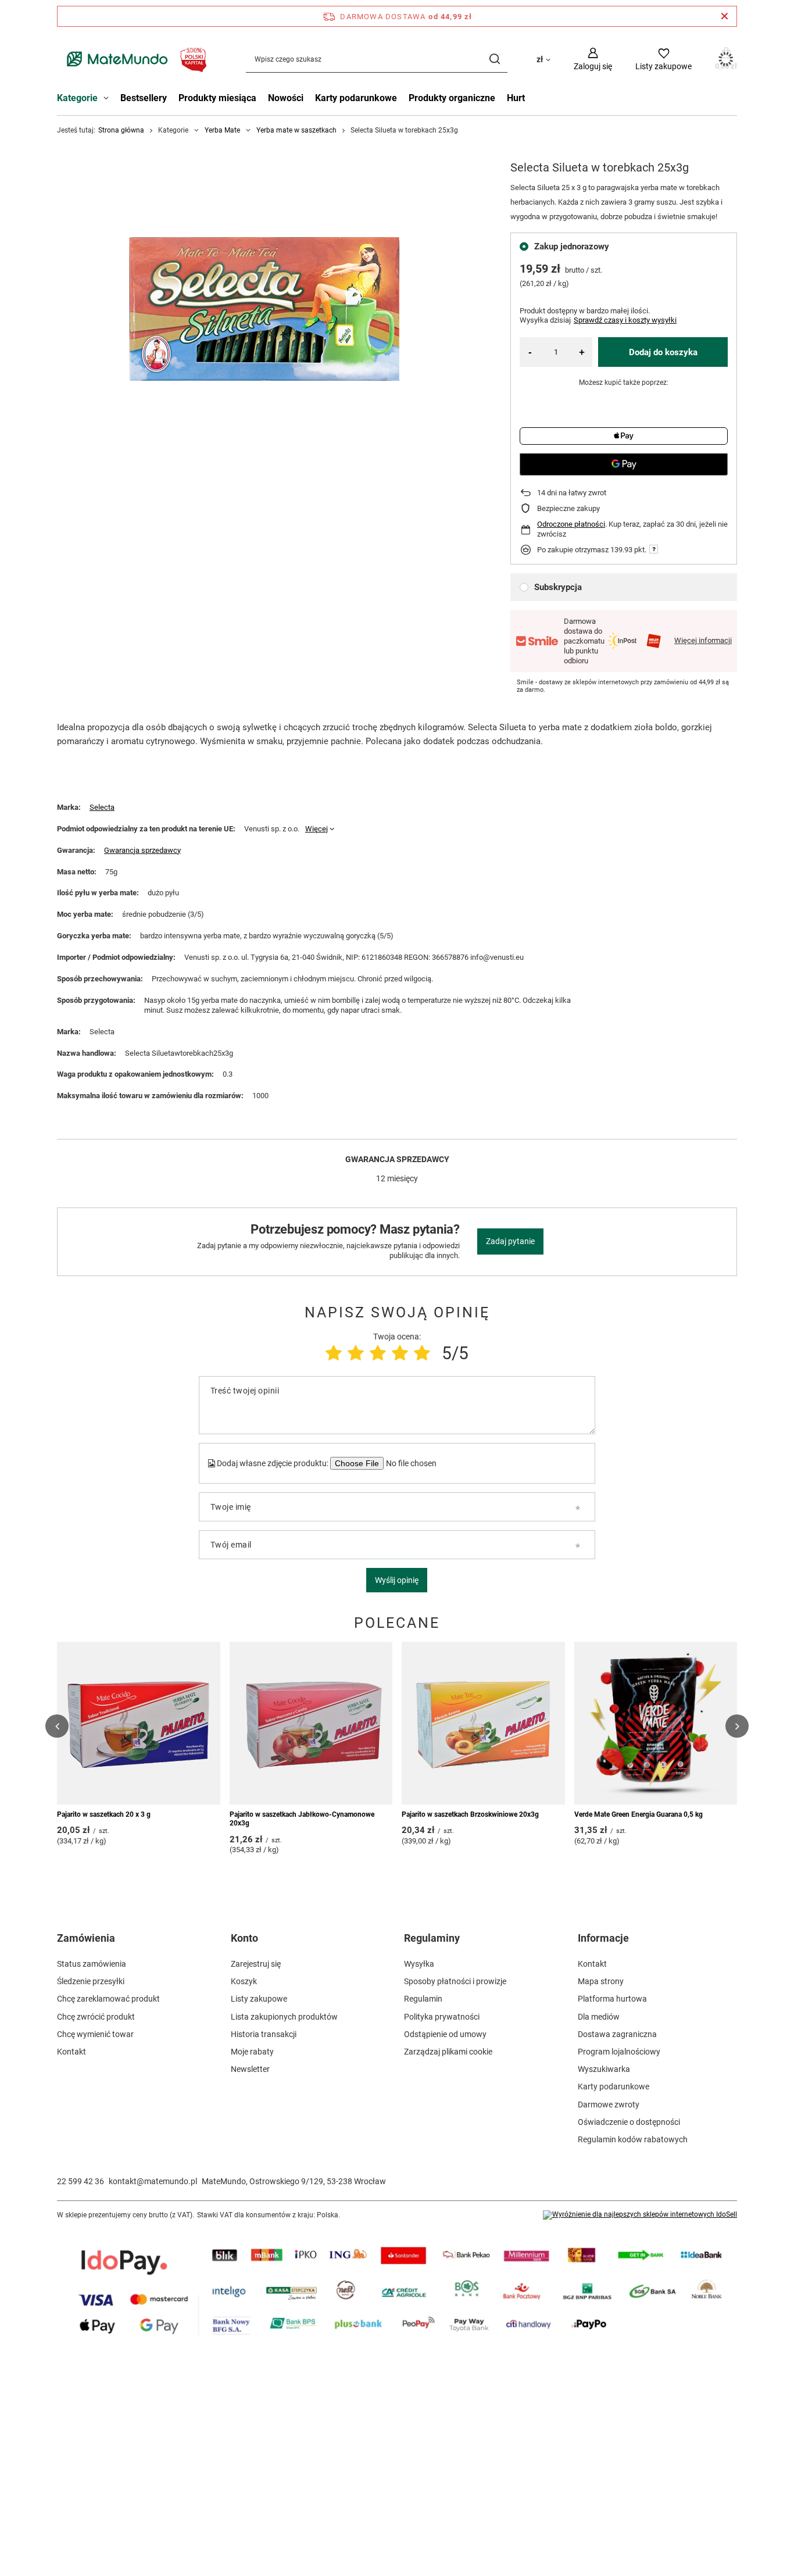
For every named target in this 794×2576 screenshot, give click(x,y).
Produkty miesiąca (217, 98)
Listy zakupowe (259, 1999)
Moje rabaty (252, 2052)
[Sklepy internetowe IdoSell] (640, 2215)
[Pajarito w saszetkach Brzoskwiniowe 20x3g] (483, 1723)
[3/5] (378, 1353)
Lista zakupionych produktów (284, 2017)
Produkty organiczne (452, 98)
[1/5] (334, 1353)
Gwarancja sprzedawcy (142, 850)
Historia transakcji (264, 2034)
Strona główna (121, 130)
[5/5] (422, 1353)
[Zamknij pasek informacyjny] (725, 16)
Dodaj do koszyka (663, 352)
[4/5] (400, 1353)
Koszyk (244, 1981)
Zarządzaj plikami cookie (448, 2052)
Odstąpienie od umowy (445, 2034)
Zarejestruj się (256, 1964)
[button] (57, 1726)
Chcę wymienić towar (95, 2034)
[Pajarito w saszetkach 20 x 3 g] (139, 1723)
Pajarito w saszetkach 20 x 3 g (104, 1814)
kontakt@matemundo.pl (153, 2181)
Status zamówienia (92, 1964)
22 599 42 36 (81, 2181)
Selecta (102, 807)
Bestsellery (144, 98)
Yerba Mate (222, 130)
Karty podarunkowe (356, 98)
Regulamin (423, 1999)
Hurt (516, 98)
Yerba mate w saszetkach (296, 130)
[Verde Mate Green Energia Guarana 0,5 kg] (656, 1723)
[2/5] (356, 1353)
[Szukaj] (494, 59)
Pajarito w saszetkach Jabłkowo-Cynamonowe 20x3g (302, 1819)
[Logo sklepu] (134, 59)
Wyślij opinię (397, 1580)
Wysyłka (419, 1964)
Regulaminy (432, 1938)
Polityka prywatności (442, 2017)
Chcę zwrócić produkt (96, 2017)
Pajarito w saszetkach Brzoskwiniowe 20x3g (470, 1814)
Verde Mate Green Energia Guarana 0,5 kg (639, 1814)
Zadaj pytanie (510, 1241)
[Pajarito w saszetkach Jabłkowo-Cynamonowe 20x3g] (311, 1723)
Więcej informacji (703, 640)
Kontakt (71, 2052)
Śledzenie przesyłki (91, 1981)
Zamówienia (86, 1938)
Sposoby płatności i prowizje (455, 1981)
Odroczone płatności (571, 524)
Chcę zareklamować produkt (108, 1999)
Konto (244, 1938)
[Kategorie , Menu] (109, 99)
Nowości (286, 98)
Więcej (316, 829)
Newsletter (250, 2069)
